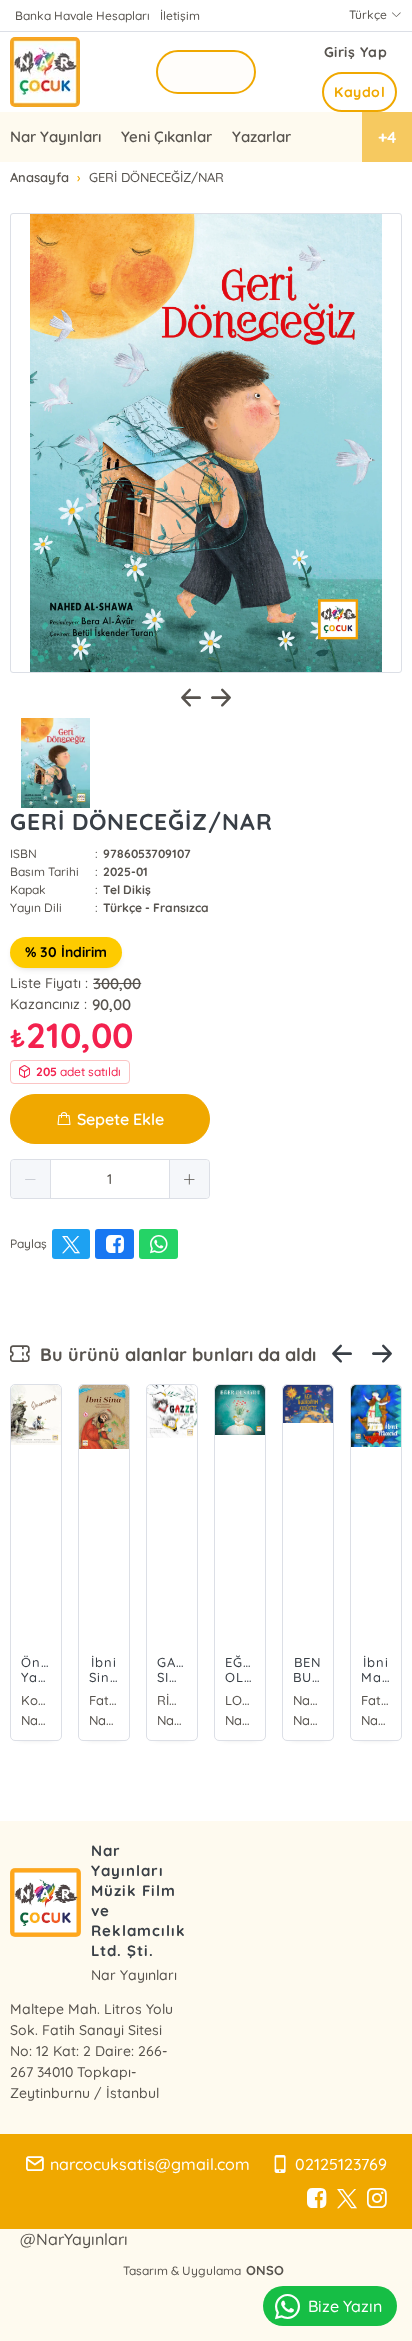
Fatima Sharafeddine (104, 1700)
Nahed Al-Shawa (308, 1700)
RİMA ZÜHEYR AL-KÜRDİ (172, 1700)
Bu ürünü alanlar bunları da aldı (173, 1354)
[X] (347, 2199)
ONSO (265, 2270)
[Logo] (45, 72)
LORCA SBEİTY (240, 1700)
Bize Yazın (345, 2306)
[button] (31, 1179)
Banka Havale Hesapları (82, 15)
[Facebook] (317, 2199)
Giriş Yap (356, 52)
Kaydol (359, 92)
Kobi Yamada (36, 1700)
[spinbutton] (110, 1179)
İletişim (180, 15)
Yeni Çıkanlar (166, 136)
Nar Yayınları (55, 136)
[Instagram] (377, 2199)
